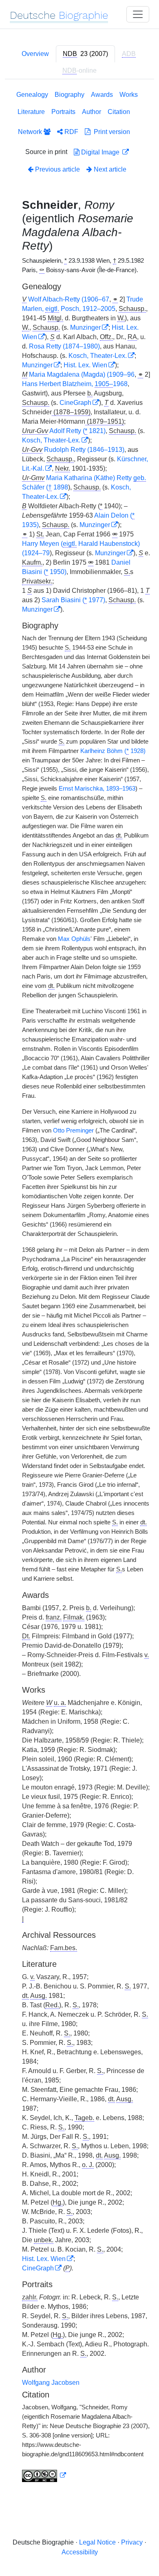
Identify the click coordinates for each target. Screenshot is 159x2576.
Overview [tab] (35, 54)
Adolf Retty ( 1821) (77, 431)
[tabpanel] (79, 1288)
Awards (102, 95)
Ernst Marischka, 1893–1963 (97, 789)
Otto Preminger (73, 1130)
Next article (109, 169)
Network (31, 132)
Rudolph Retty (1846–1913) (84, 450)
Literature (31, 112)
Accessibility (80, 2552)
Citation (119, 112)
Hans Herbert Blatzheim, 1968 (75, 384)
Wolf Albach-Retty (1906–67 (69, 299)
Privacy (132, 2542)
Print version (110, 132)
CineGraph (75, 403)
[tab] (85, 54)
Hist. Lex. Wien (85, 365)
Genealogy (32, 95)
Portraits (63, 112)
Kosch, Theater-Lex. (98, 356)
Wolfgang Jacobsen (51, 2383)
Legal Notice (97, 2542)
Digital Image (100, 152)
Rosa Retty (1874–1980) (64, 346)
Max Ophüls (74, 939)
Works (129, 95)
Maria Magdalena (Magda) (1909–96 (82, 374)
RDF (71, 132)
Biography (70, 95)
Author (92, 112)
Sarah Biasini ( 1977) (73, 600)
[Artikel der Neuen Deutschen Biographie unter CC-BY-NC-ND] (44, 2475)
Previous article (57, 169)
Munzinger (85, 327)
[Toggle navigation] (138, 14)
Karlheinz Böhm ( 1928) (113, 751)
